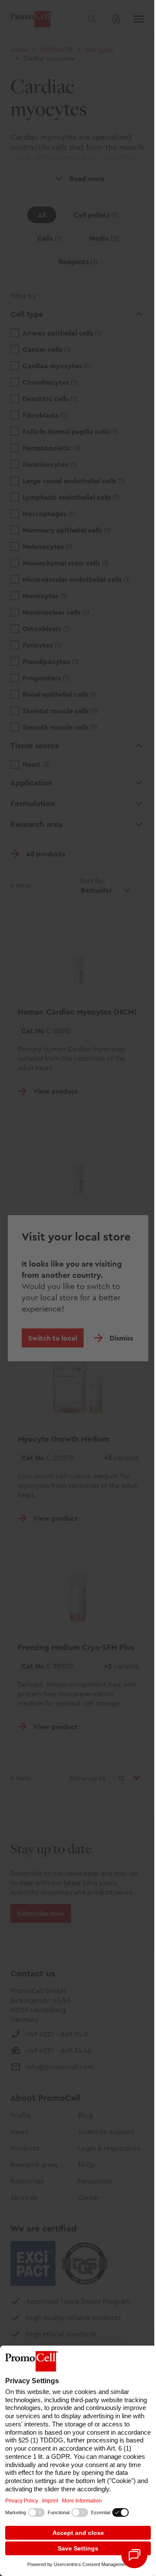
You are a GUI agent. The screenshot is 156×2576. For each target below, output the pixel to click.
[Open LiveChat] (134, 2555)
